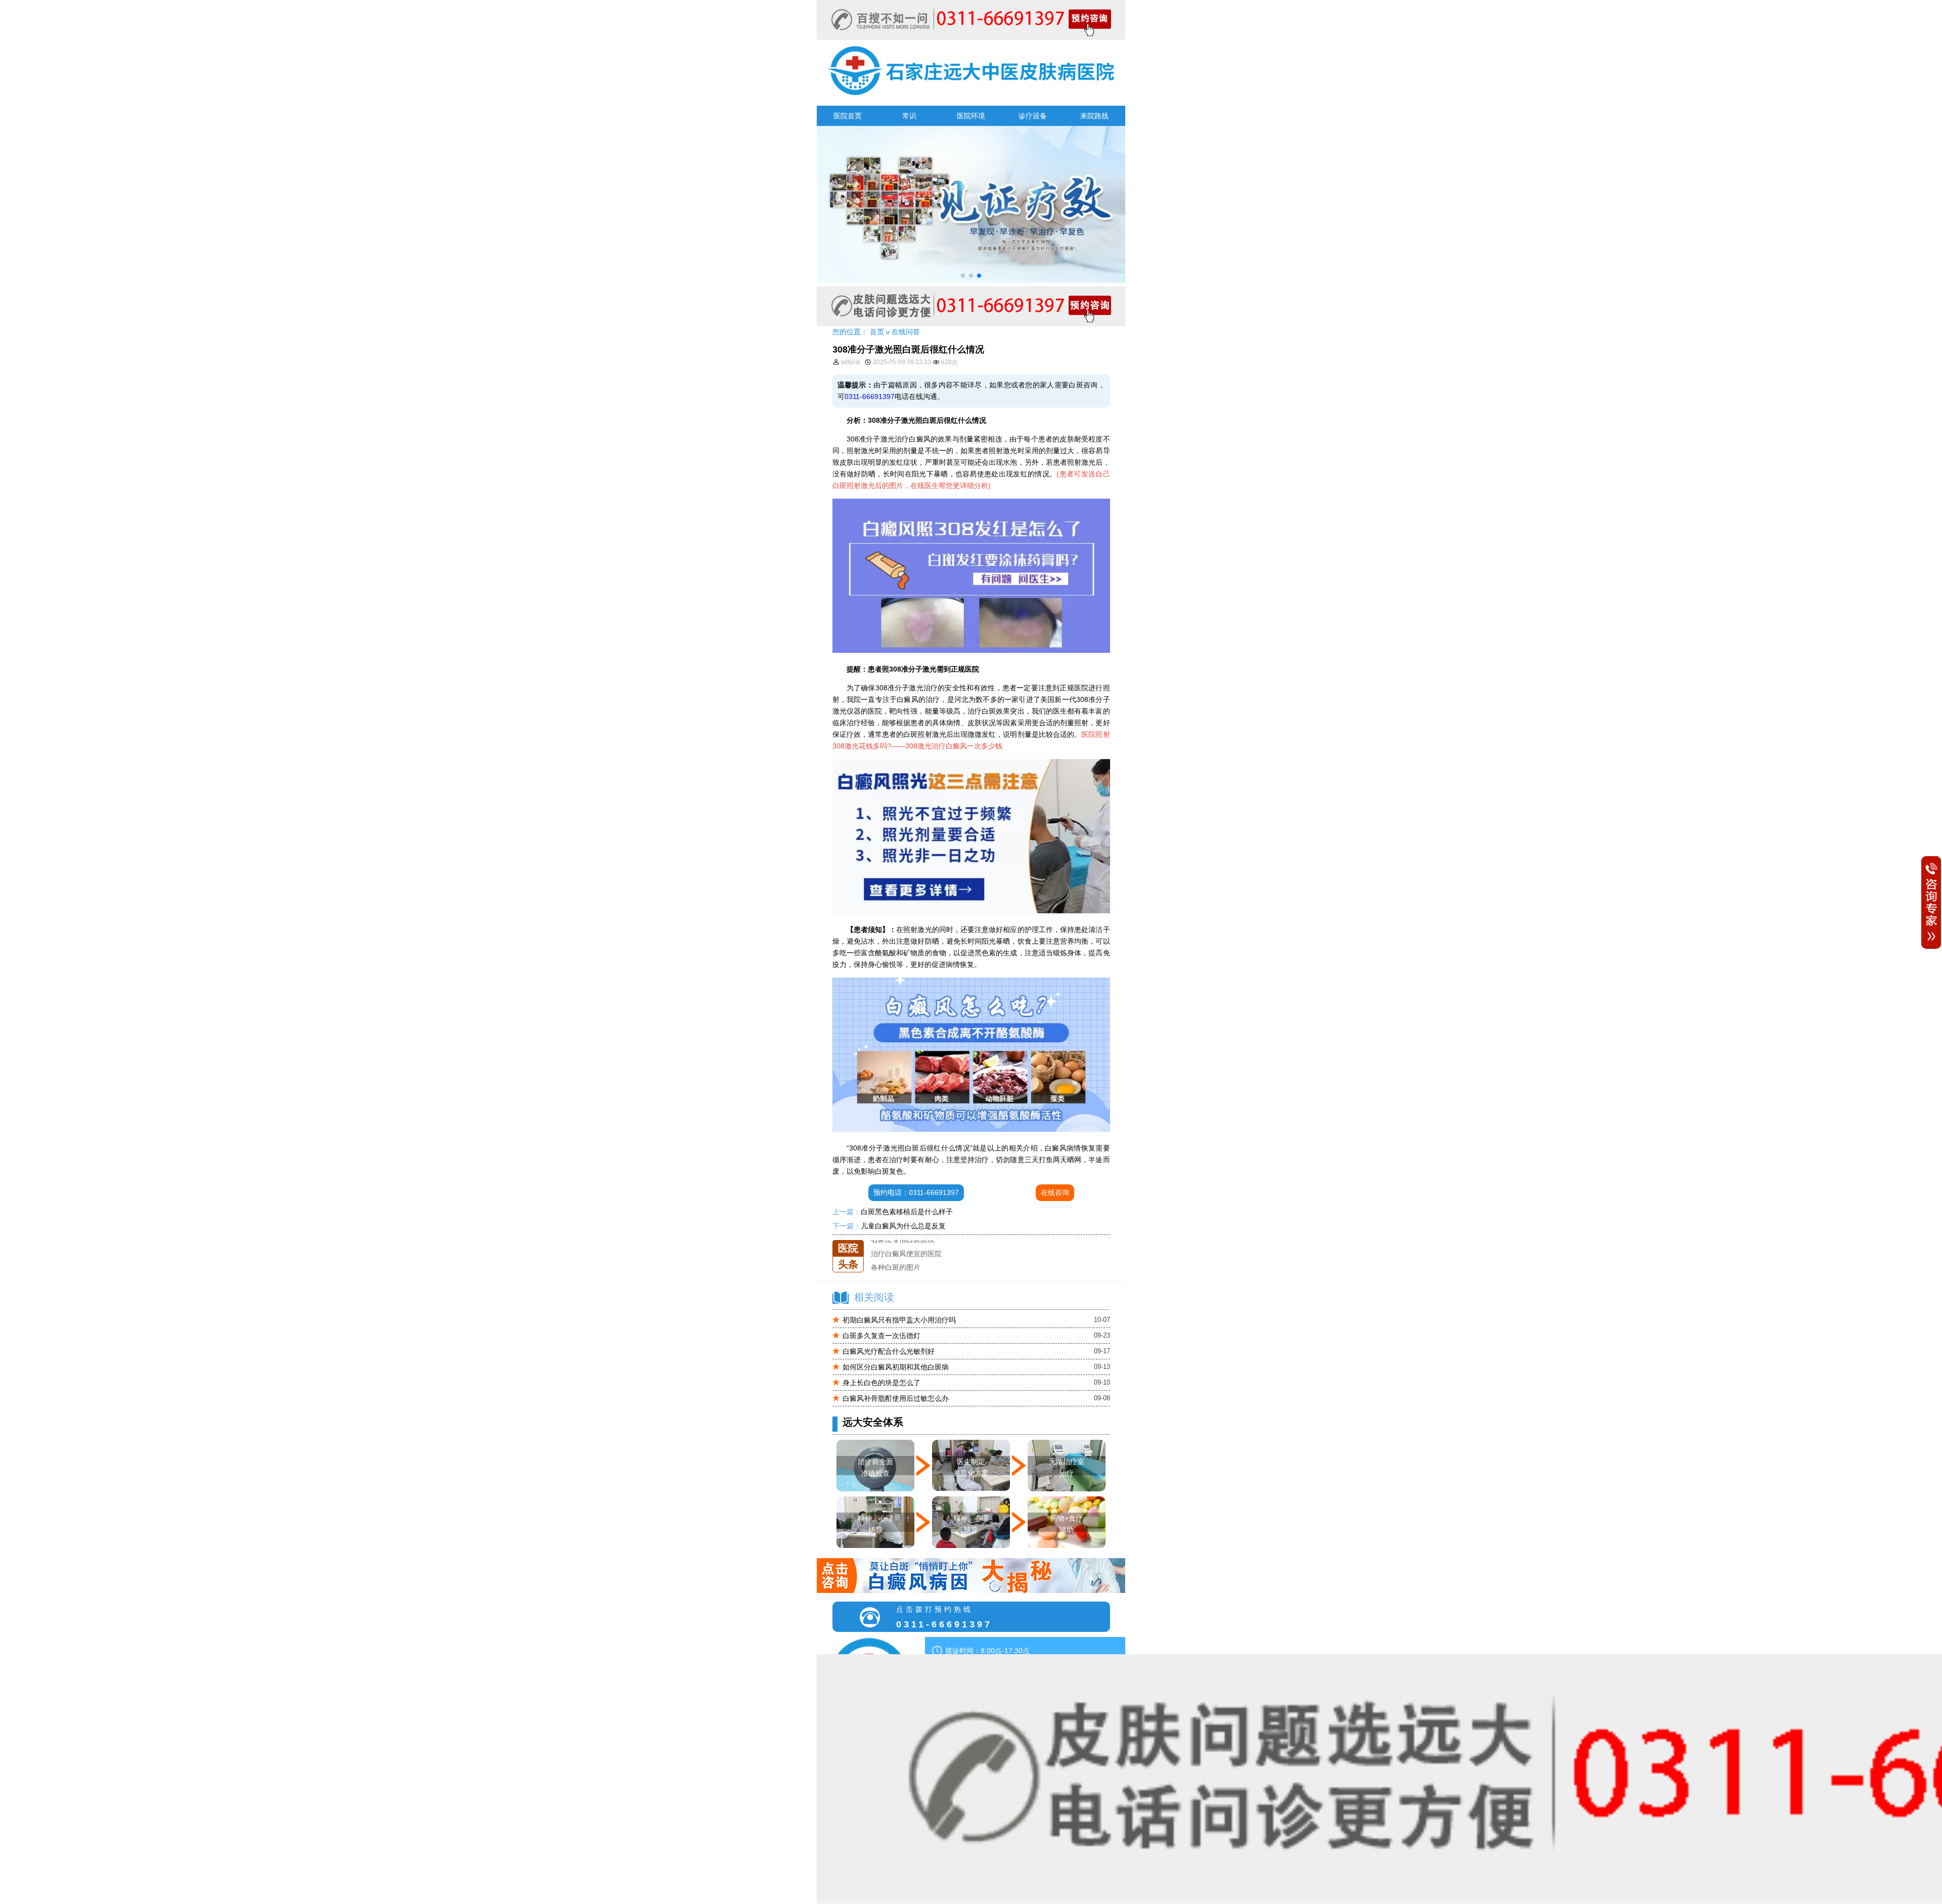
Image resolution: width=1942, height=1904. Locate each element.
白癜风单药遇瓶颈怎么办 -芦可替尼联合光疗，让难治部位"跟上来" (975, 1254)
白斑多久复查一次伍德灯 (881, 1336)
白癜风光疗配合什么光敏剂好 (889, 1351)
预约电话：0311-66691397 (916, 1192)
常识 (909, 116)
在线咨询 (1055, 1192)
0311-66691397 (870, 396)
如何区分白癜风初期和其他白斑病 (896, 1367)
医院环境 (971, 116)
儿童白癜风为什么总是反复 (903, 1226)
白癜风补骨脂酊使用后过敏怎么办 (896, 1398)
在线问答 (906, 332)
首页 (877, 332)
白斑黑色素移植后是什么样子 (907, 1212)
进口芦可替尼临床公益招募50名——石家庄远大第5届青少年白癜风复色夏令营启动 (1001, 1267)
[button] (963, 276)
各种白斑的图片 (896, 1240)
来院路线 (1094, 116)
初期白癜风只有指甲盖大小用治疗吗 (899, 1320)
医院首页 (848, 116)
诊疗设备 (1033, 116)
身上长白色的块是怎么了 (881, 1383)
